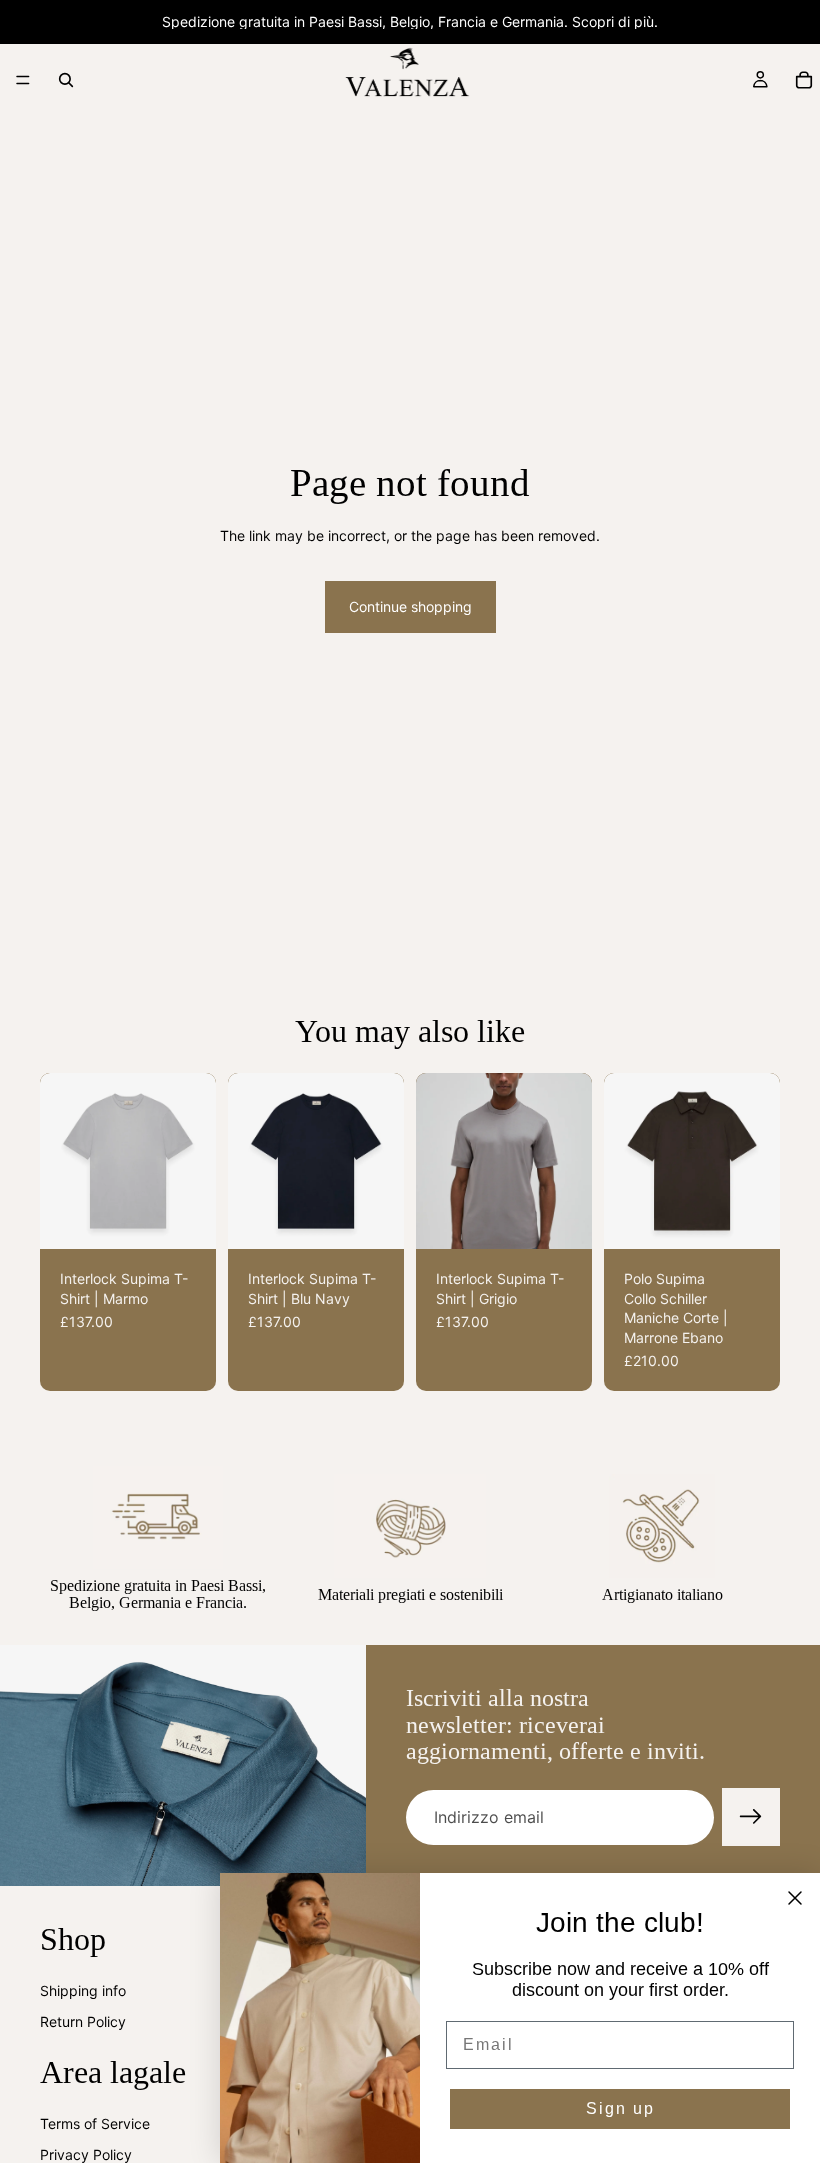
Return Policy (83, 2022)
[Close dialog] (795, 1898)
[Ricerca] (66, 80)
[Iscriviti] (751, 1817)
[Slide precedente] (62, 1161)
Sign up (620, 2108)
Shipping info (83, 1990)
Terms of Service (95, 2123)
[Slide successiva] (194, 1161)
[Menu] (23, 80)
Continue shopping (410, 606)
